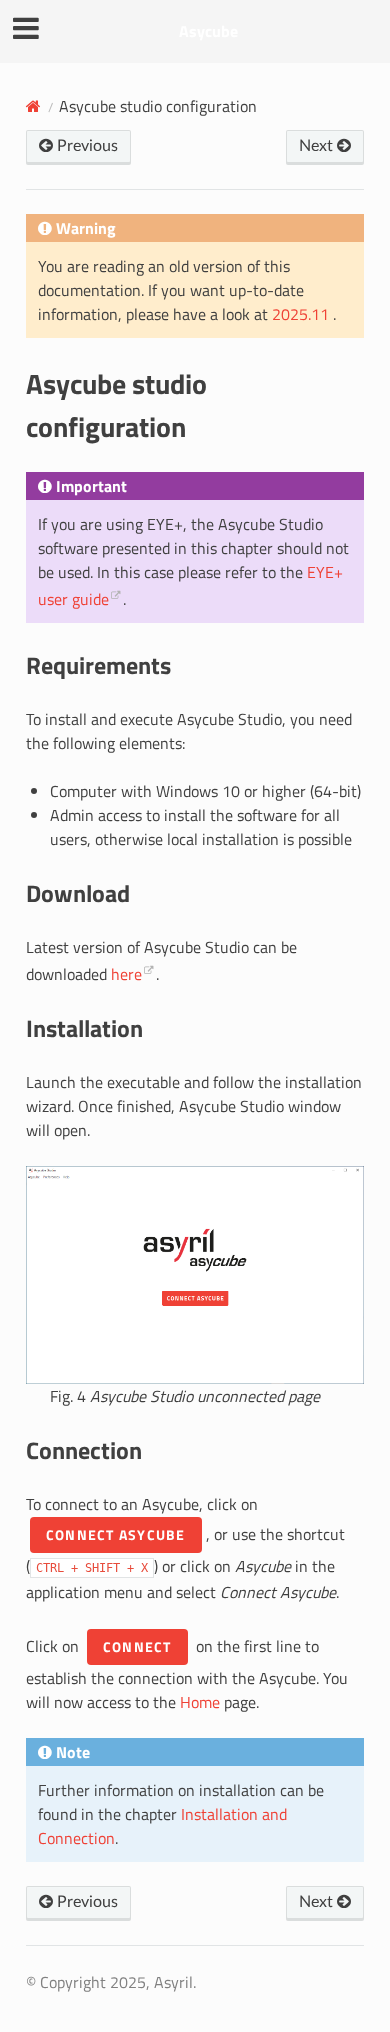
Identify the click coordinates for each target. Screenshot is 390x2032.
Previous (85, 146)
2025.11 (302, 314)
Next (318, 146)
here (126, 974)
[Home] (33, 106)
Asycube (208, 31)
